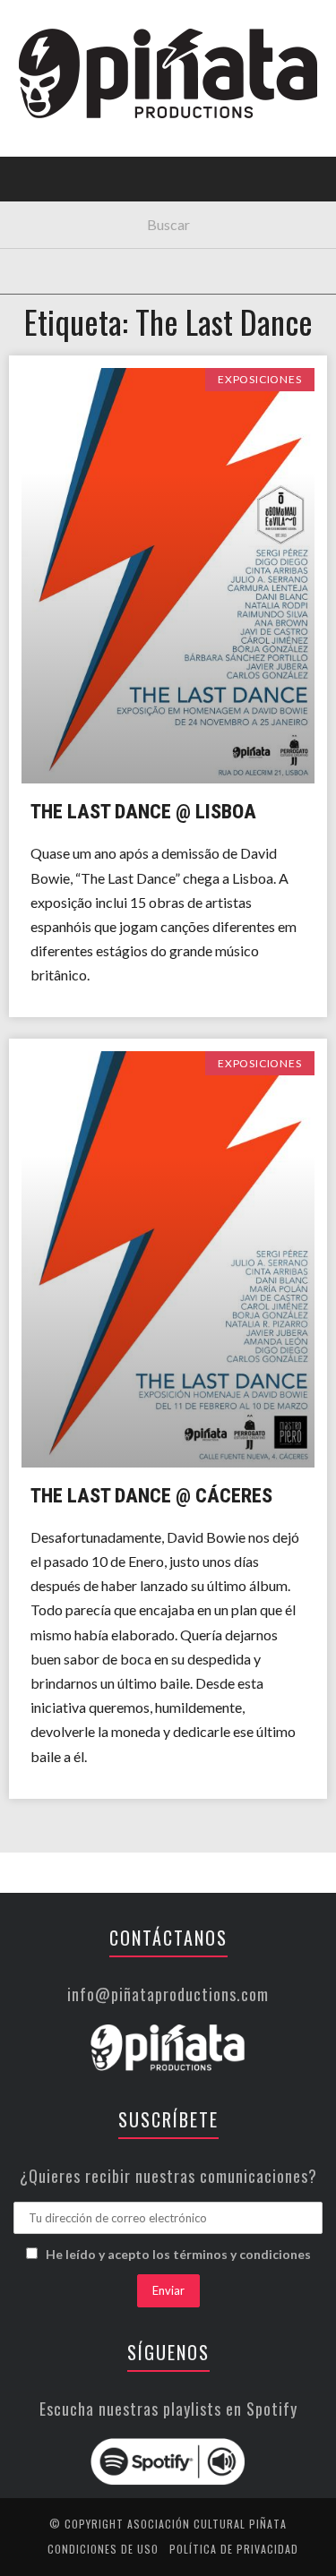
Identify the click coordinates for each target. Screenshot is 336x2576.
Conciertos (62, 155)
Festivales (59, 192)
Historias (56, 302)
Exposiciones (67, 265)
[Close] (27, 27)
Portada (52, 119)
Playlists (56, 229)
